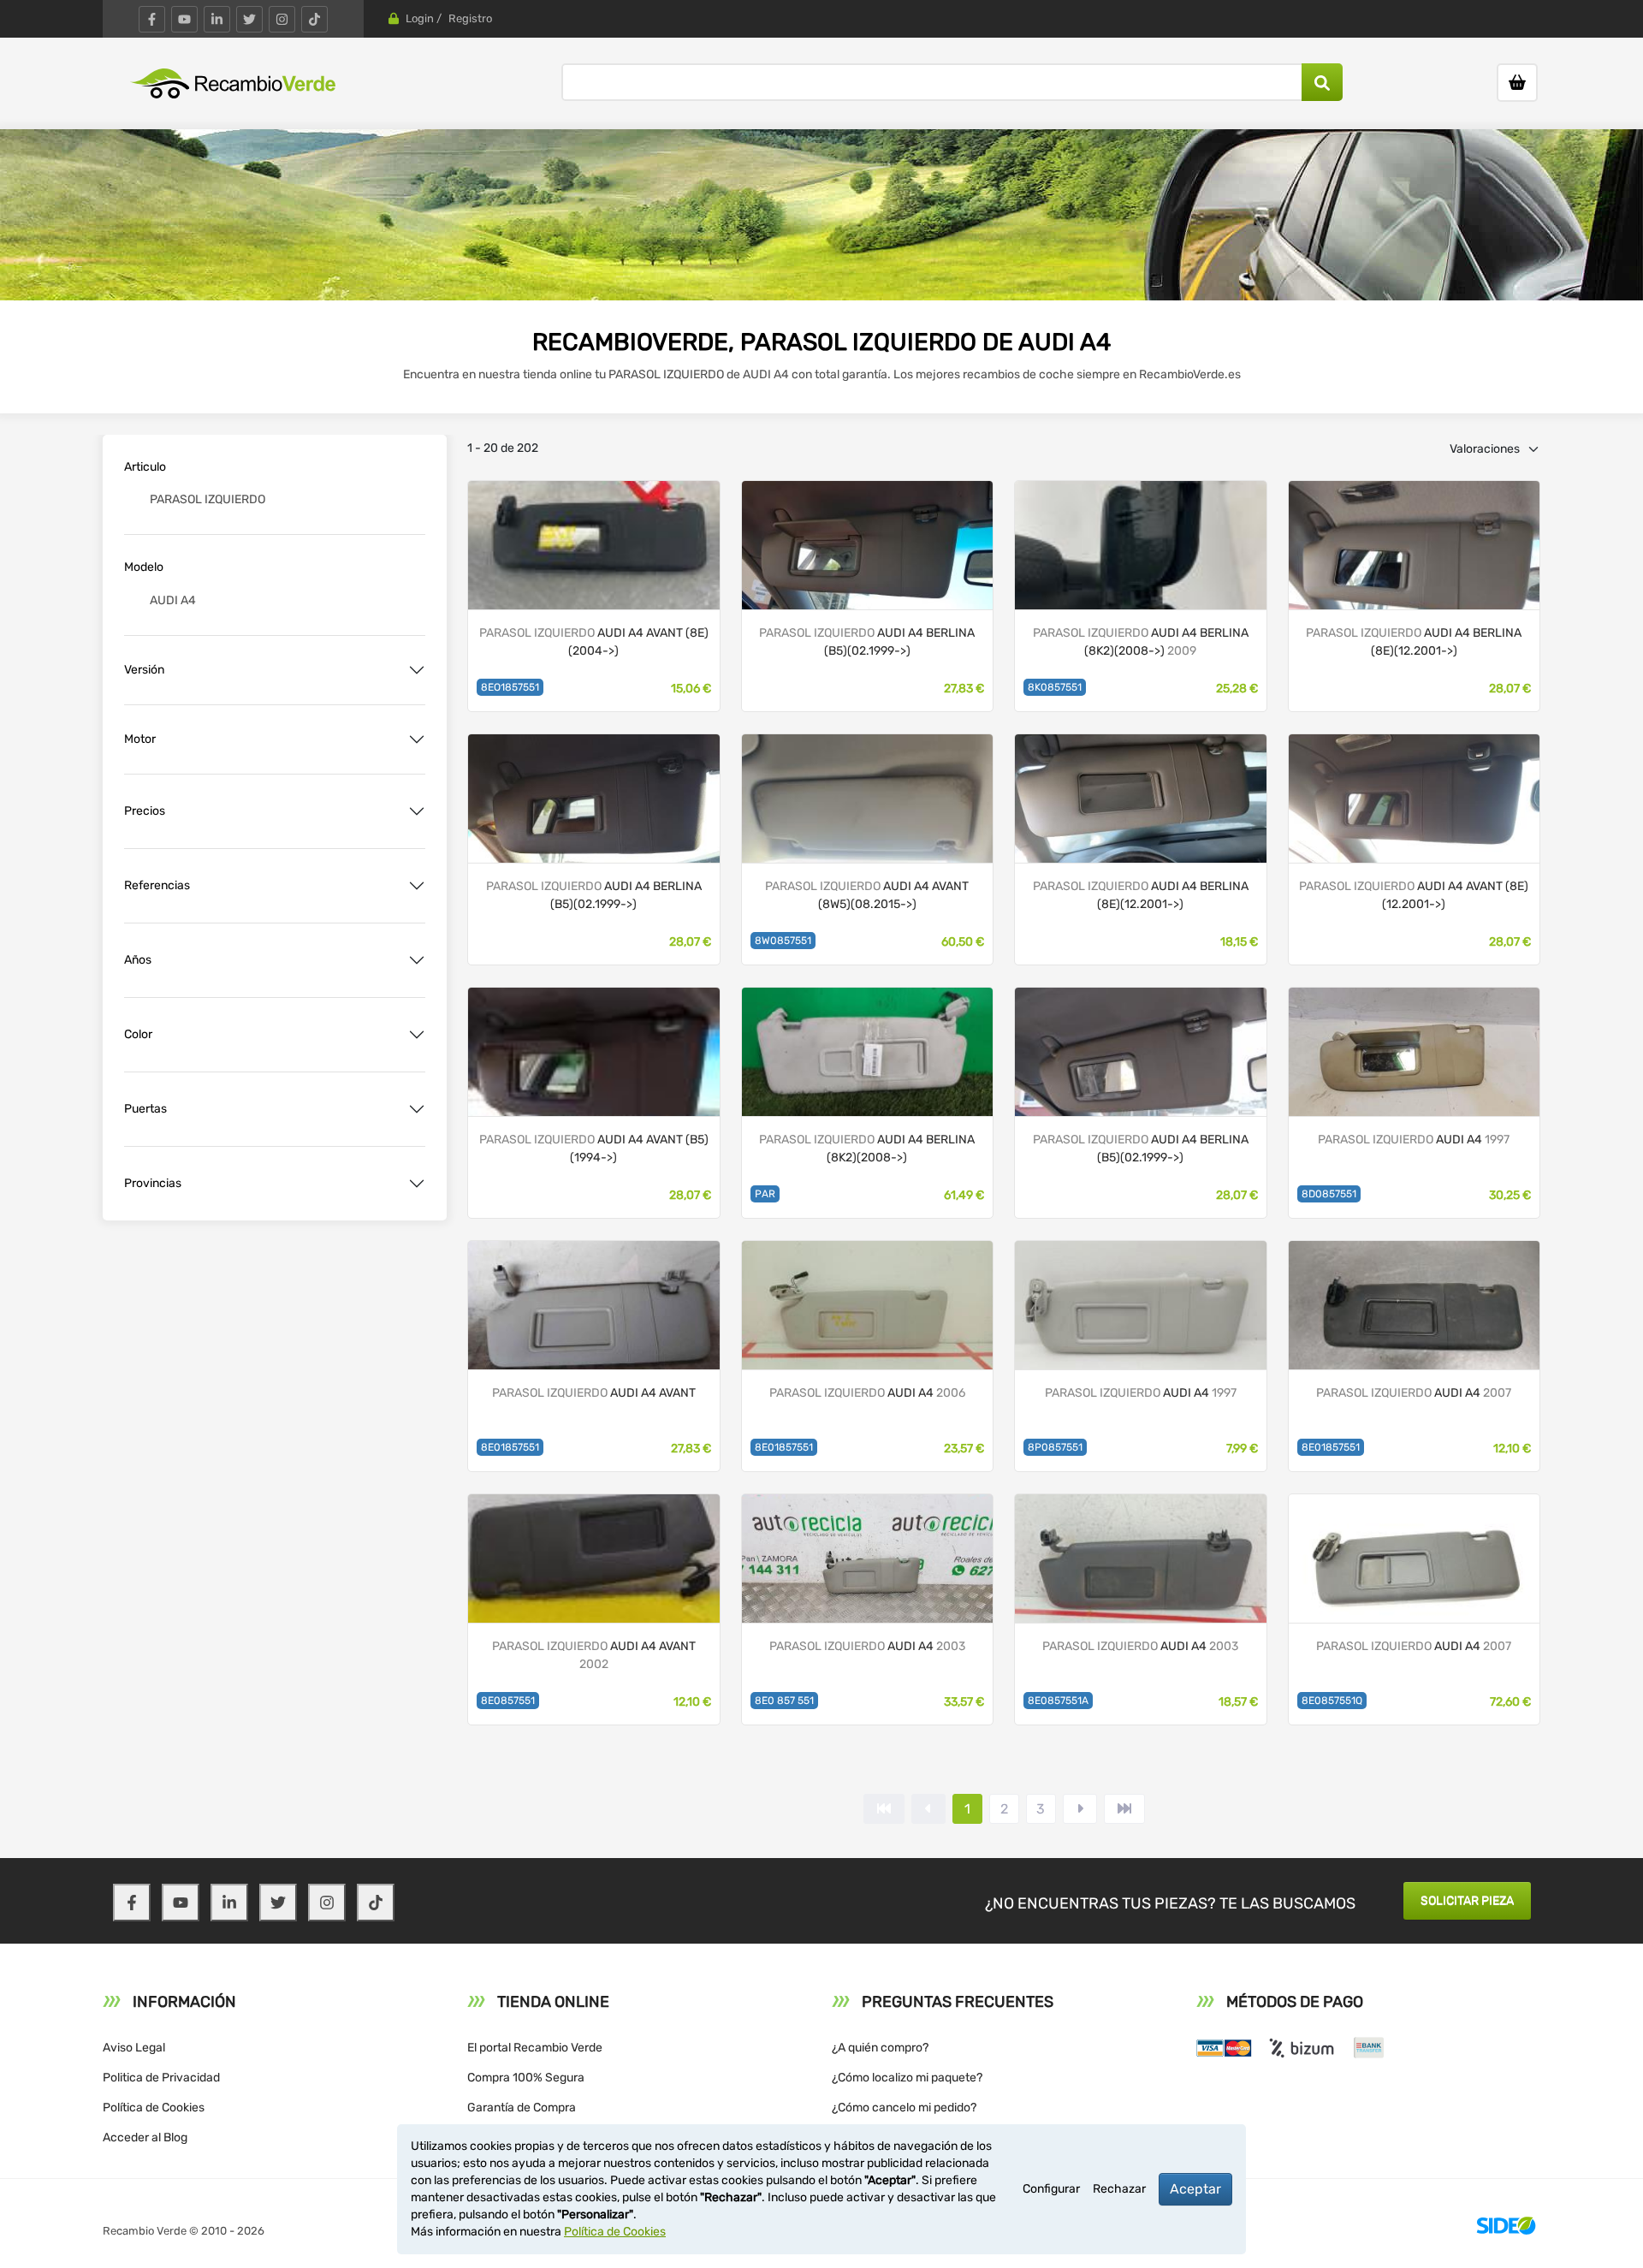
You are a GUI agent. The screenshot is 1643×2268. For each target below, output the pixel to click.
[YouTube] (184, 19)
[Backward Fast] (884, 1809)
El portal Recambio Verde (535, 2048)
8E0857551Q (1332, 1701)
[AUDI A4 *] (1415, 544)
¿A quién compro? (880, 2048)
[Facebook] (152, 19)
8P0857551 (1055, 1447)
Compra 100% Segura (526, 2078)
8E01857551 (510, 1447)
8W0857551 (783, 941)
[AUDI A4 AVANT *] (594, 544)
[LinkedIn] (217, 19)
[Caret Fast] (928, 1809)
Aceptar (1195, 2189)
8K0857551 (1055, 687)
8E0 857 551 (784, 1701)
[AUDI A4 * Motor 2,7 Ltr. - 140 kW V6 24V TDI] (1141, 544)
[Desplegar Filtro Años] (417, 960)
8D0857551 (1329, 1194)
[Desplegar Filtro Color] (417, 1035)
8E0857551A (1058, 1701)
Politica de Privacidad (161, 2078)
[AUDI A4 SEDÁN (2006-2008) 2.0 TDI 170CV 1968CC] (1415, 1304)
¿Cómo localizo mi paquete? (907, 2078)
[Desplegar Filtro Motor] (417, 739)
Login (420, 18)
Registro (470, 18)
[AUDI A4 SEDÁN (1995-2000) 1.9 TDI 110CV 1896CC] (1415, 1051)
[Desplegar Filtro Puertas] (417, 1109)
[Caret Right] (1080, 1809)
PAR (765, 1194)
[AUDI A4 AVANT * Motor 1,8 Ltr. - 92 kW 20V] (594, 1051)
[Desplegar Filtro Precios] (417, 811)
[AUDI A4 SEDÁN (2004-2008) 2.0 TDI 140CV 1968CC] (868, 1304)
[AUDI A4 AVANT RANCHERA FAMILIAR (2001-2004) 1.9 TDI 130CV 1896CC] (594, 1557)
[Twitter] (249, 19)
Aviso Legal (134, 2048)
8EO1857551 (510, 687)
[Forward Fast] (1124, 1809)
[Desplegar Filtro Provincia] (417, 1184)
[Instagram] (282, 19)
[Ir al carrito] (1517, 83)
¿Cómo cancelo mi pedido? (904, 2108)
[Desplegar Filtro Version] (417, 670)
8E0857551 (508, 1701)
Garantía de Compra (522, 2108)
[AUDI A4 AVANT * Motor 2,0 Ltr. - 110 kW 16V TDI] (868, 797)
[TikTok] (314, 19)
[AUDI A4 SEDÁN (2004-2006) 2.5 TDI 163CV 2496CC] (868, 1557)
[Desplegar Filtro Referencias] (417, 886)
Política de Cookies (154, 2108)
